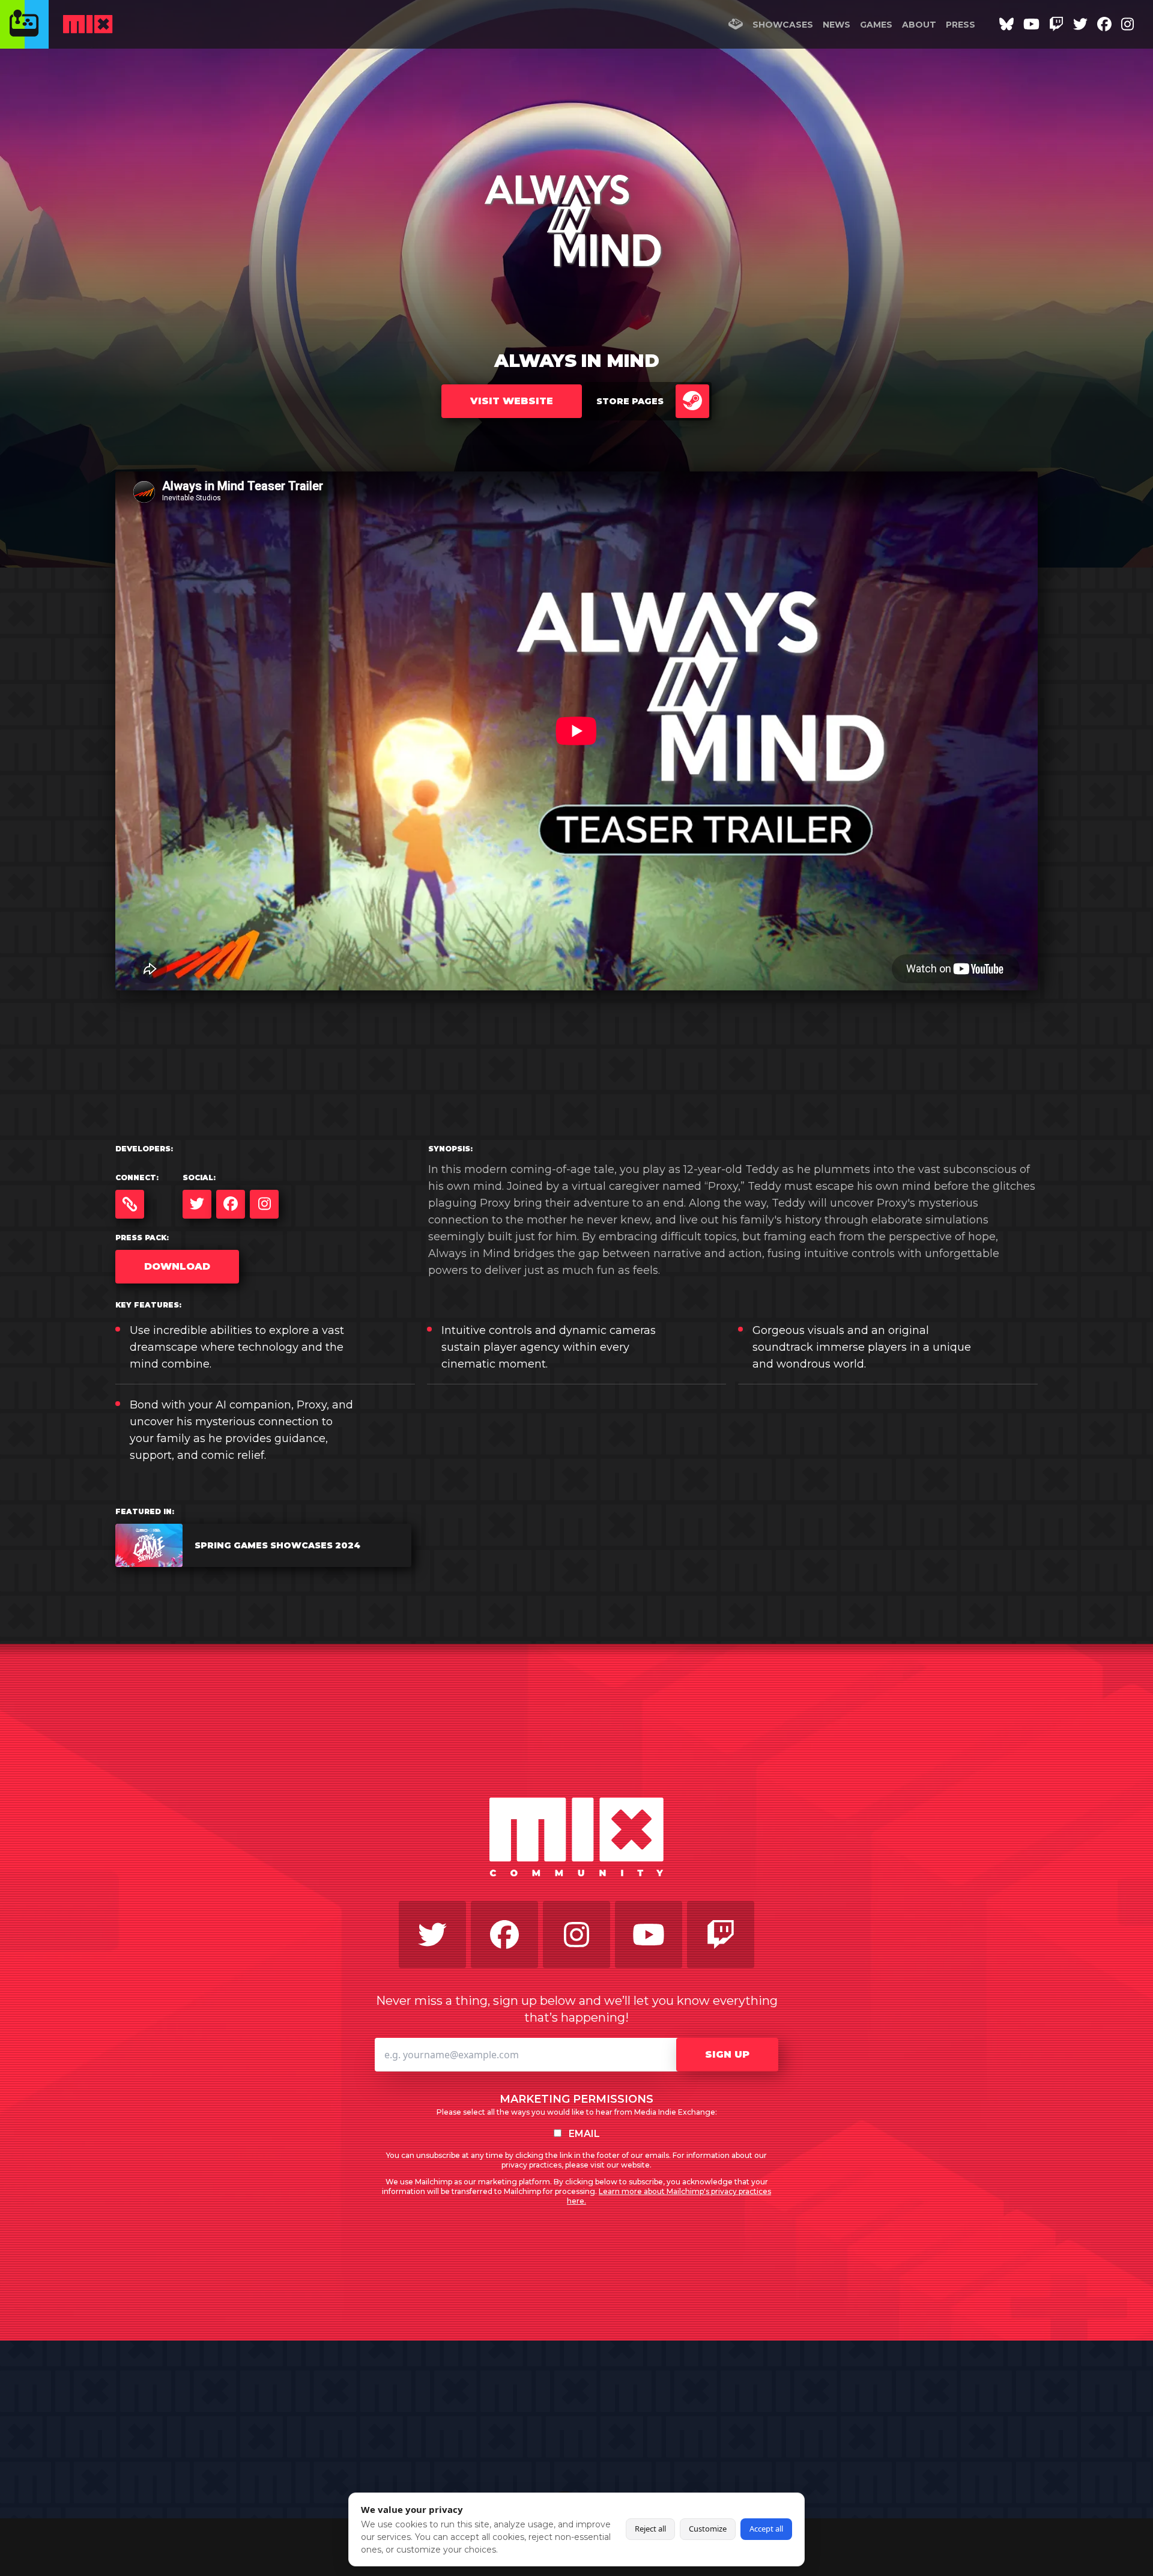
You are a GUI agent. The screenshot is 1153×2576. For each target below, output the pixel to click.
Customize (708, 2529)
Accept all (766, 2529)
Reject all (650, 2529)
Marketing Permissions (576, 2099)
